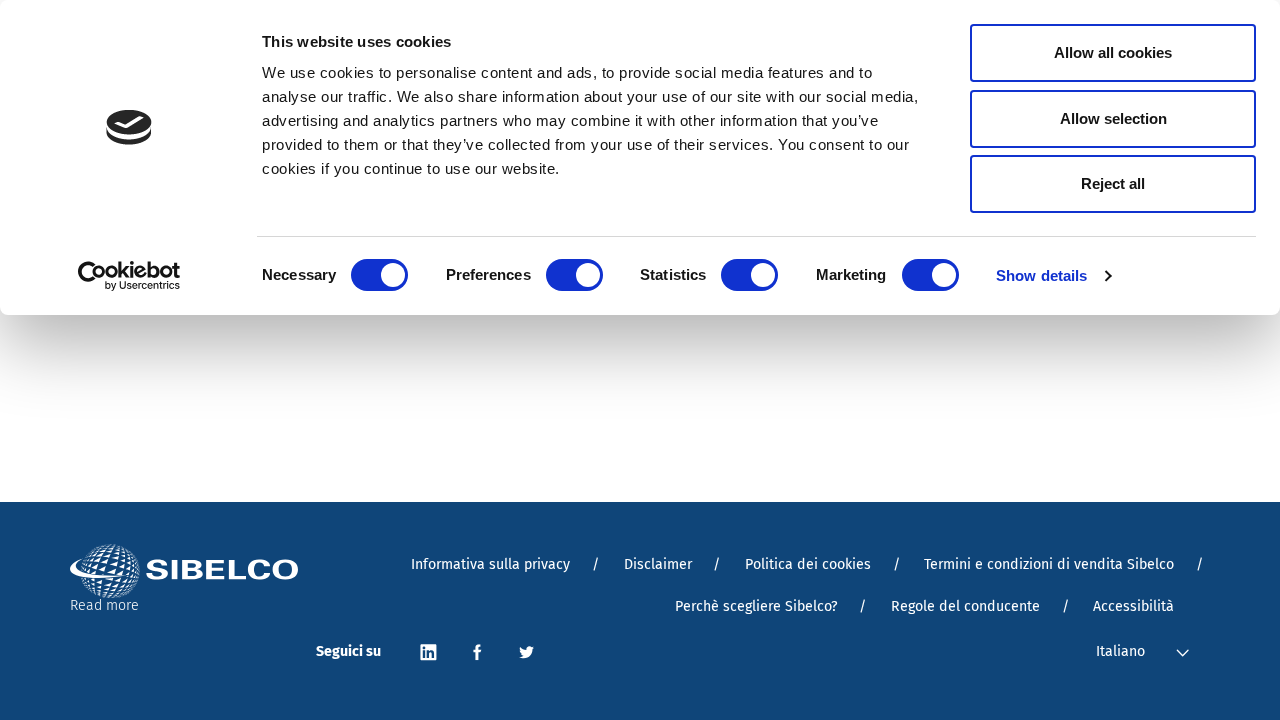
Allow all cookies (1113, 52)
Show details (1041, 275)
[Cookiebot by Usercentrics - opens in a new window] (129, 276)
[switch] (574, 275)
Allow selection (1113, 118)
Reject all (1113, 183)
